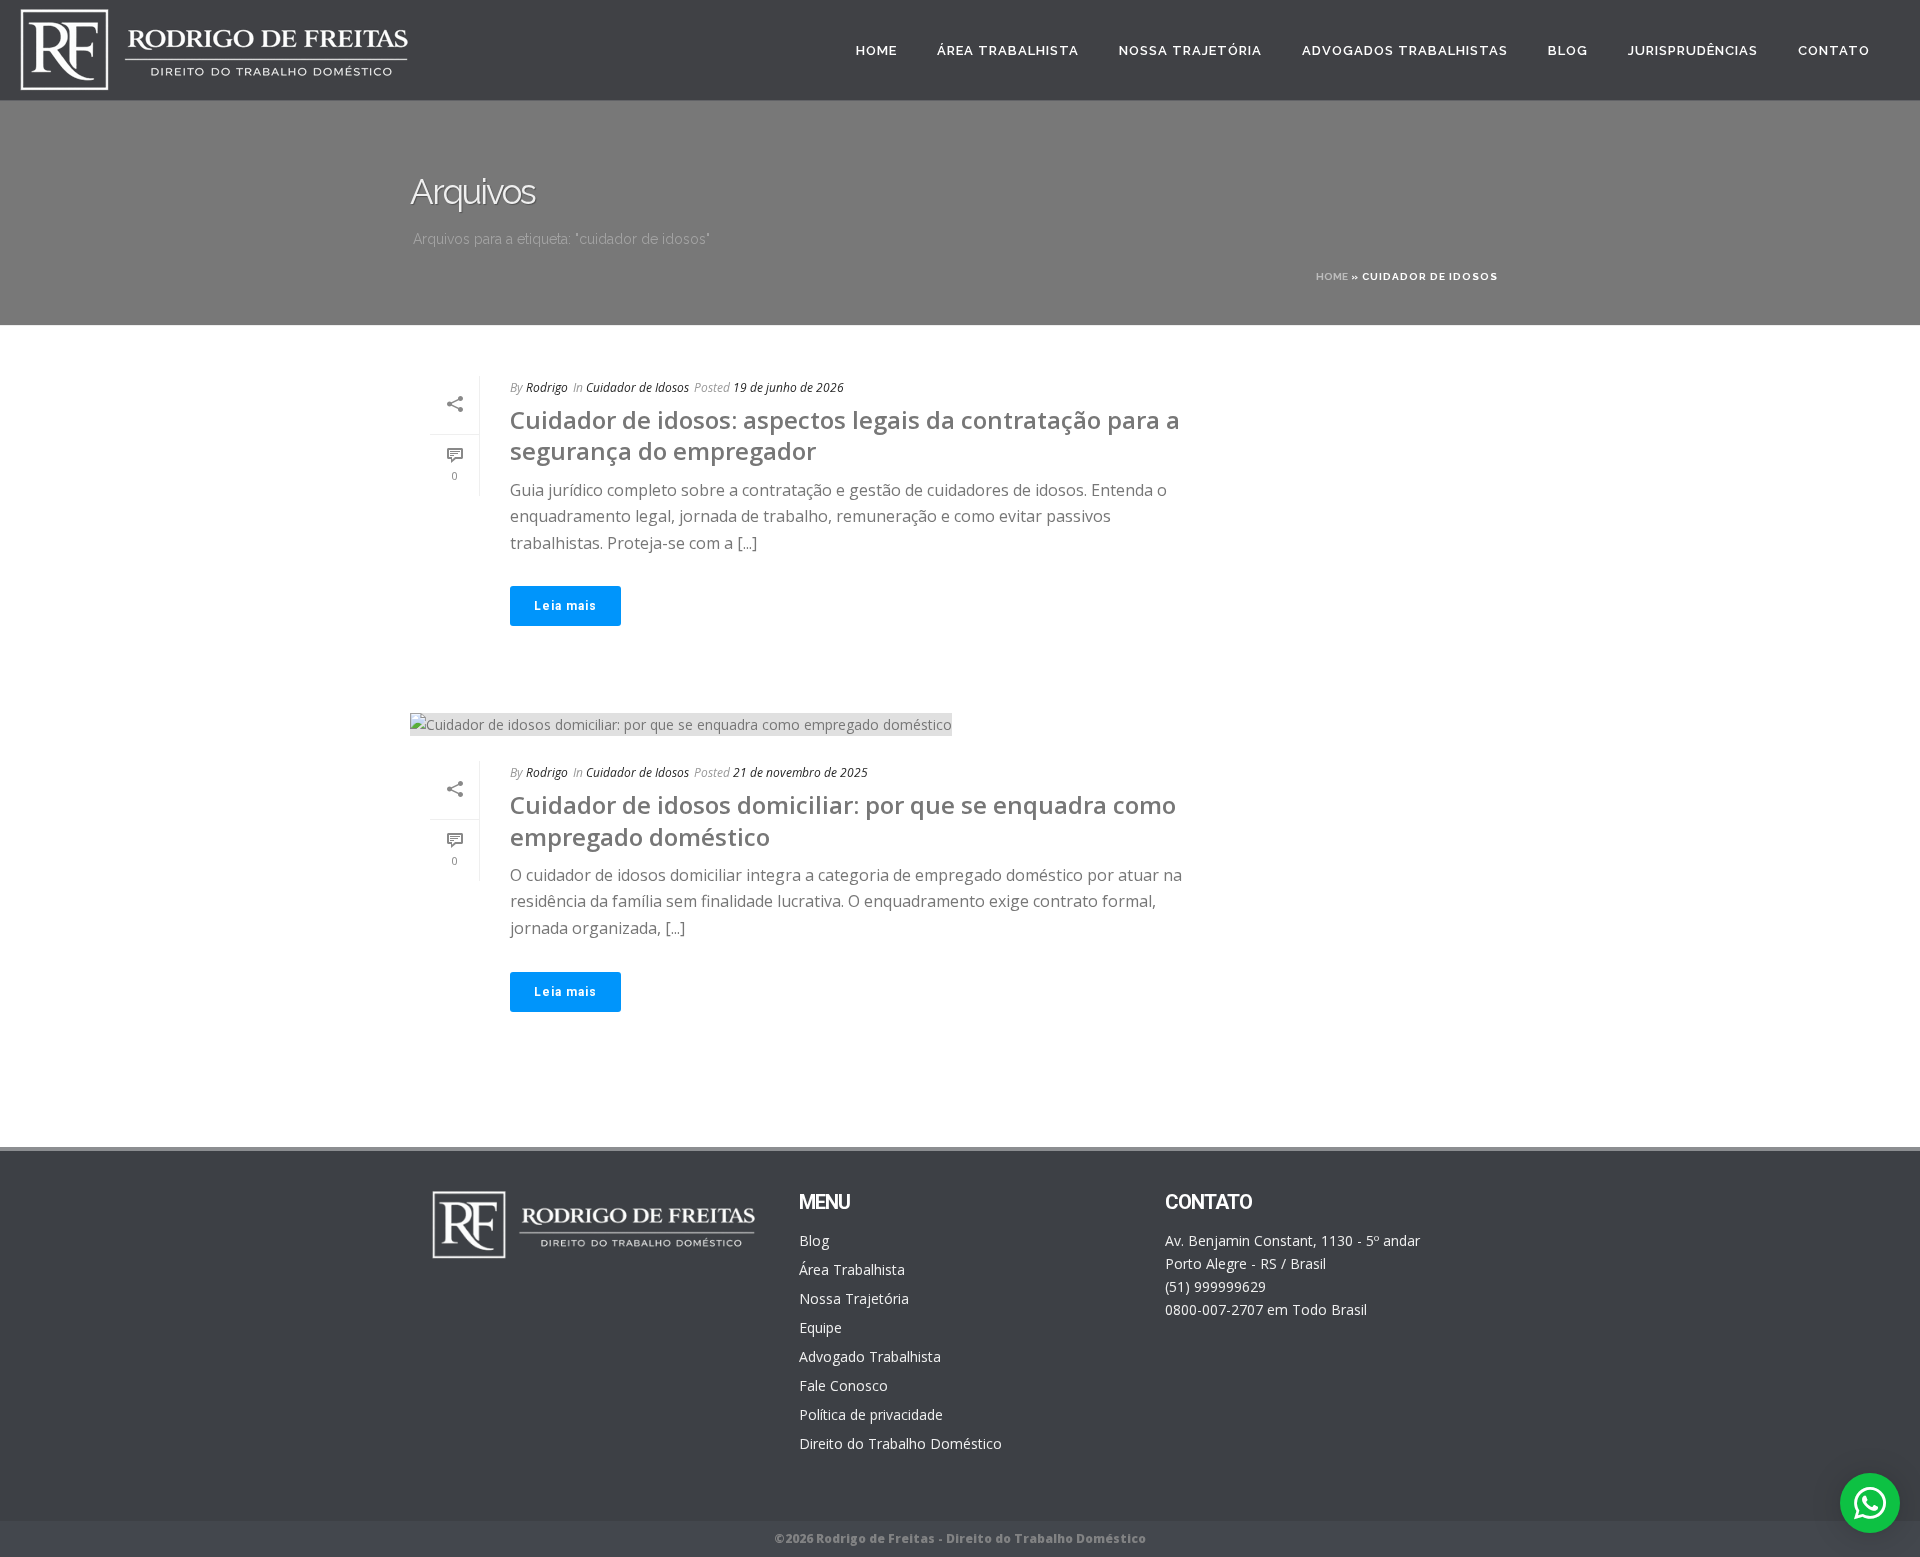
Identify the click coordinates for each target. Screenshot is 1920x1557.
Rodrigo (547, 387)
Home (876, 50)
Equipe (820, 1328)
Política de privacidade (871, 1415)
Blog (1568, 50)
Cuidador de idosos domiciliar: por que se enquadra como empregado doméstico (843, 820)
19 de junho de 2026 (788, 387)
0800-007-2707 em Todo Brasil (1266, 1309)
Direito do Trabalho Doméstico (900, 1444)
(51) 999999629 (1215, 1286)
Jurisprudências (1693, 50)
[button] (1870, 1503)
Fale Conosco (843, 1386)
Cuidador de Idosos (637, 387)
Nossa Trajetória (854, 1299)
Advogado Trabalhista (870, 1357)
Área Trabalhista (1008, 50)
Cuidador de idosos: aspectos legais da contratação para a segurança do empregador (845, 435)
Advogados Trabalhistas (1405, 50)
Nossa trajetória (1190, 50)
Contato (1834, 50)
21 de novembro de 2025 (800, 772)
